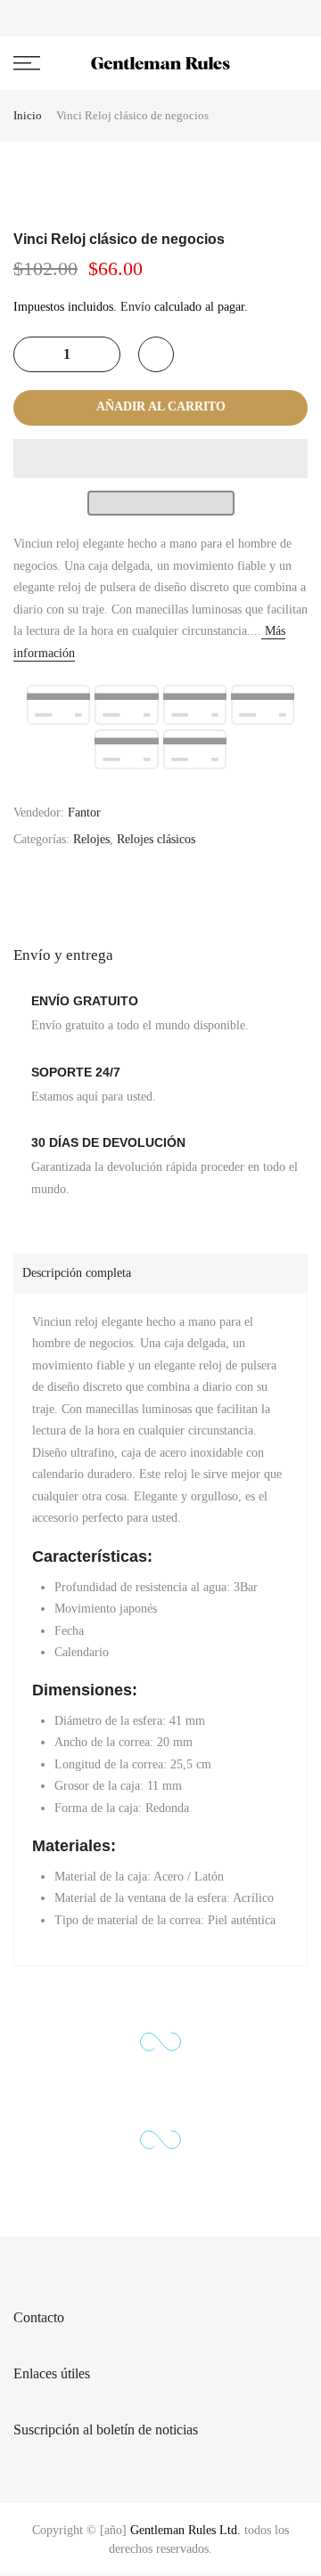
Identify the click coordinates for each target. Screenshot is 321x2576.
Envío (136, 307)
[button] (160, 459)
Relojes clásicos (156, 839)
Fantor (84, 813)
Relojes (91, 839)
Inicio (28, 115)
